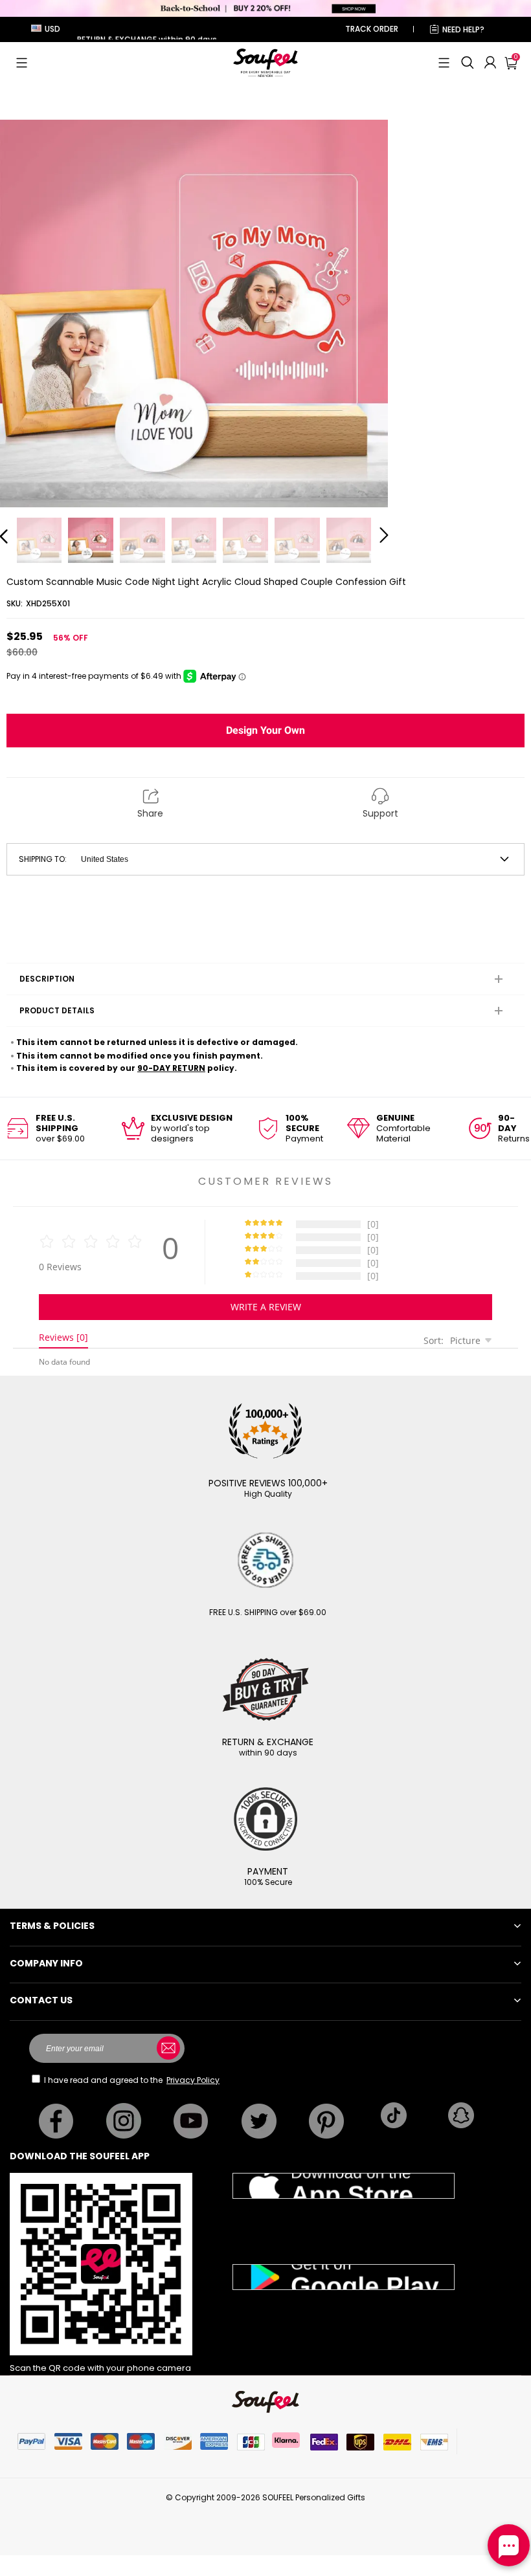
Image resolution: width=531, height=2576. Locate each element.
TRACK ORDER (372, 29)
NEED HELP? (463, 29)
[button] (22, 63)
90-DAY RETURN (171, 1068)
